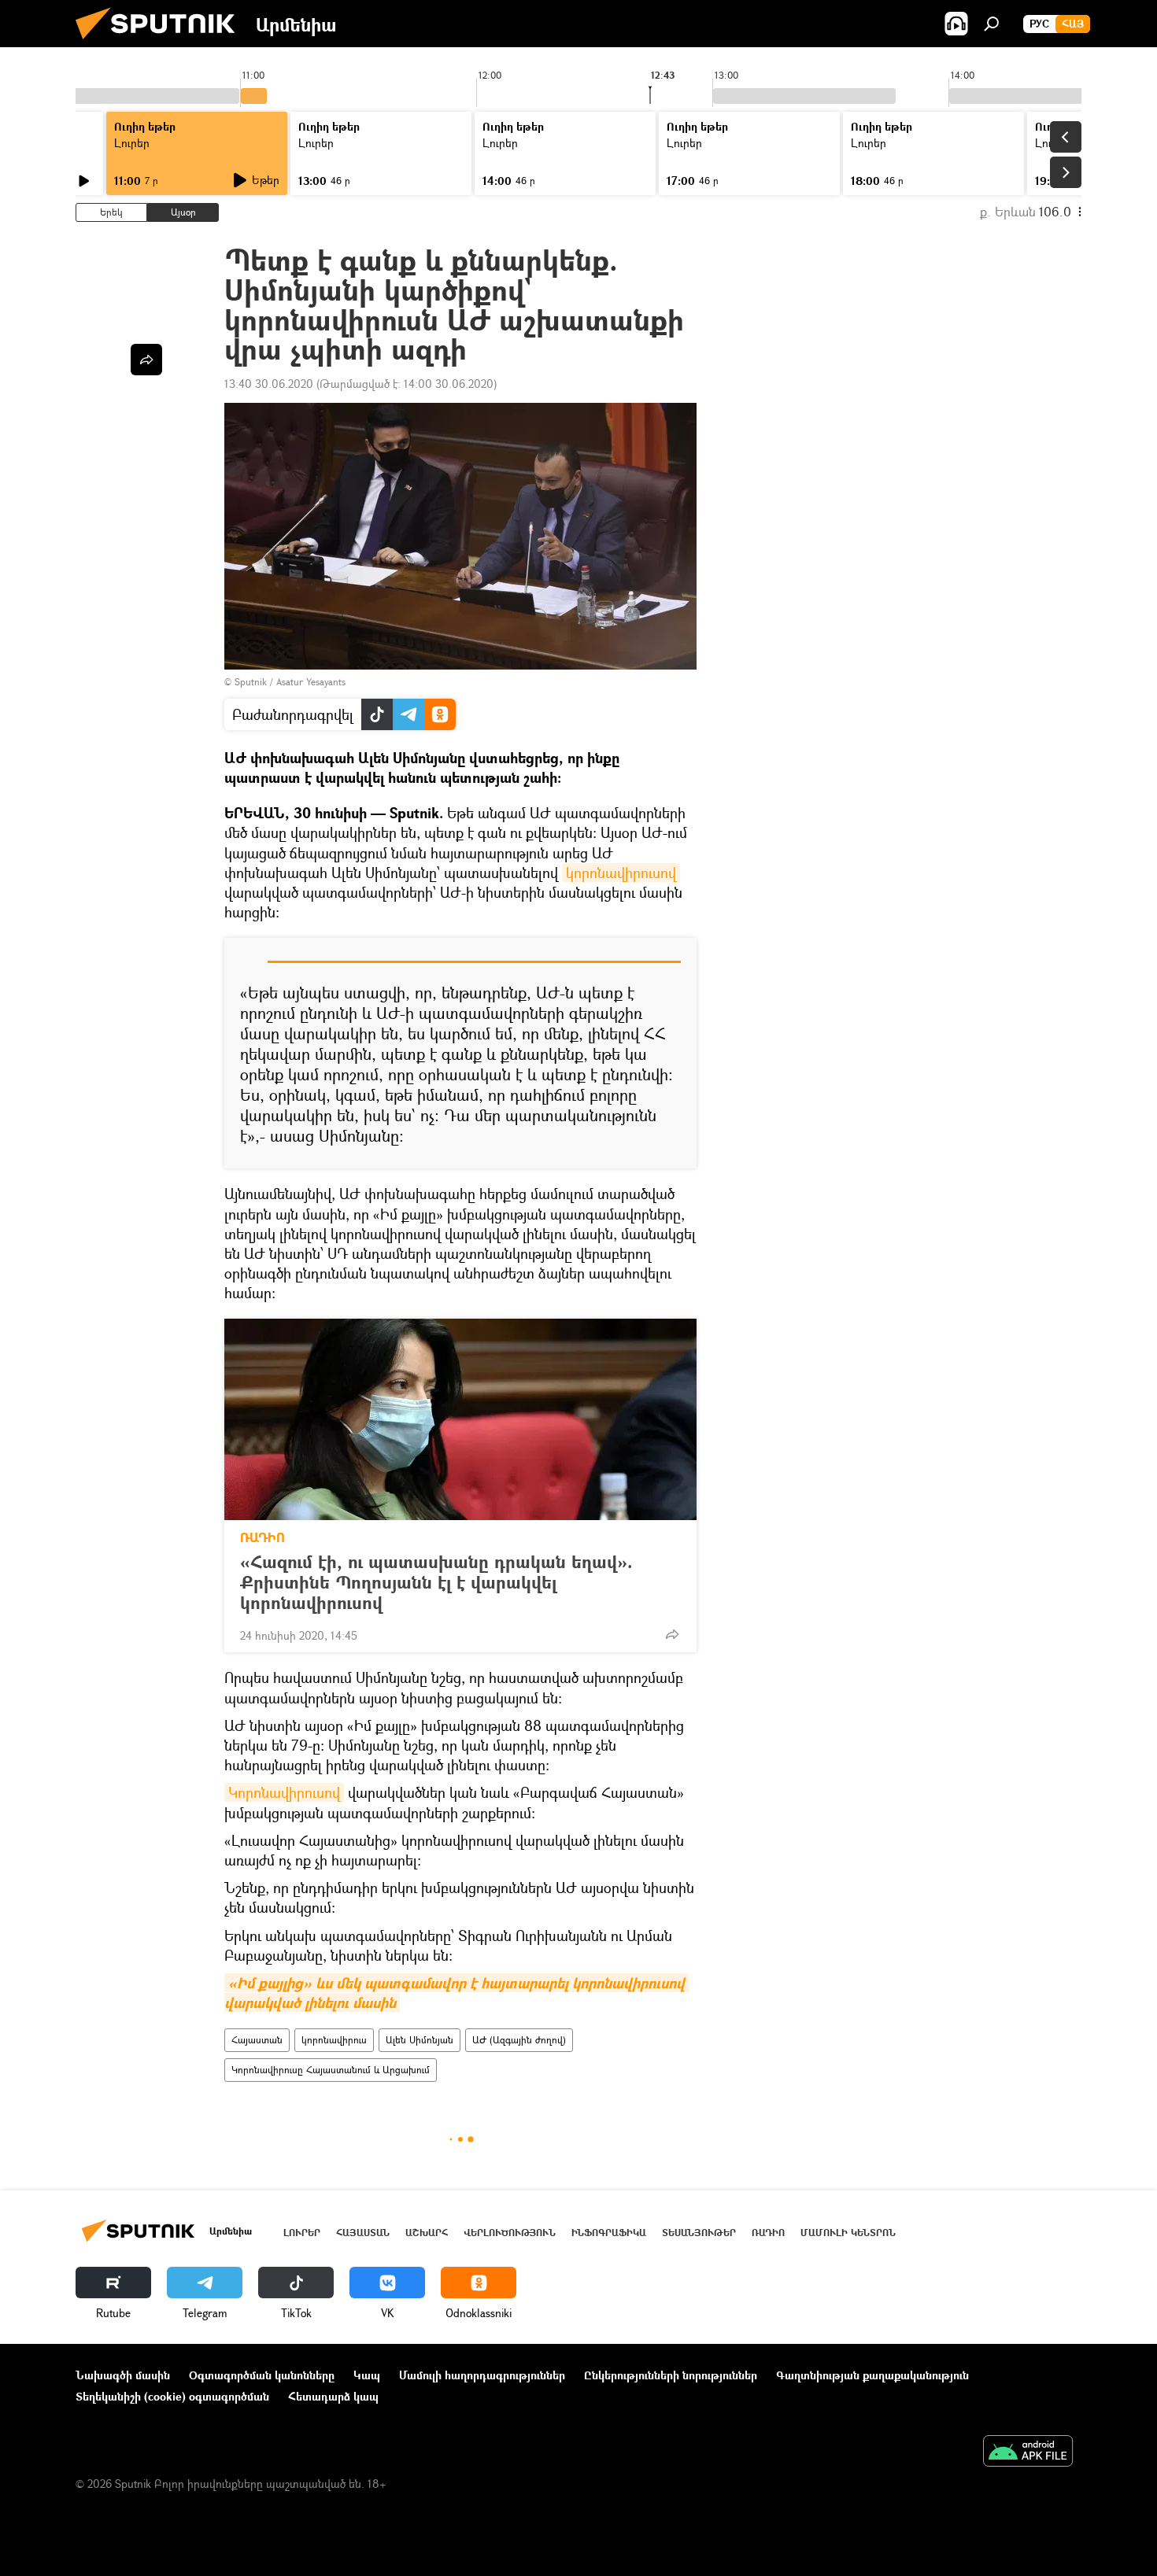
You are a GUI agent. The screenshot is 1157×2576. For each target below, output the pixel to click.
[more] (672, 1634)
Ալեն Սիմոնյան (420, 2040)
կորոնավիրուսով (621, 873)
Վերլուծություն (510, 2233)
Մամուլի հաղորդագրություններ (482, 2375)
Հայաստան (257, 2040)
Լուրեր (132, 143)
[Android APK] (1028, 2452)
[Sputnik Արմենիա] (161, 43)
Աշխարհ (427, 2233)
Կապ (367, 2375)
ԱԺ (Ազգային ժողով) (519, 2040)
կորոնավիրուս (334, 2040)
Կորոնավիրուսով (284, 1792)
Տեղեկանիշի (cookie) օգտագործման (172, 2396)
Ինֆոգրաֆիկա (609, 2233)
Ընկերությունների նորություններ (671, 2375)
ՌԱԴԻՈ (262, 1537)
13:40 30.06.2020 (269, 384)
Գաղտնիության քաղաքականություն (872, 2375)
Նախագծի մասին (123, 2375)
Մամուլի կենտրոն (848, 2233)
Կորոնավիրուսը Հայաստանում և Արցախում (331, 2070)
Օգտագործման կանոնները (262, 2375)
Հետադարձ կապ (333, 2396)
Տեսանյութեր (699, 2233)
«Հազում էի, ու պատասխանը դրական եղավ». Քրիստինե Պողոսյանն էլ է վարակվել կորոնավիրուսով (436, 1582)
